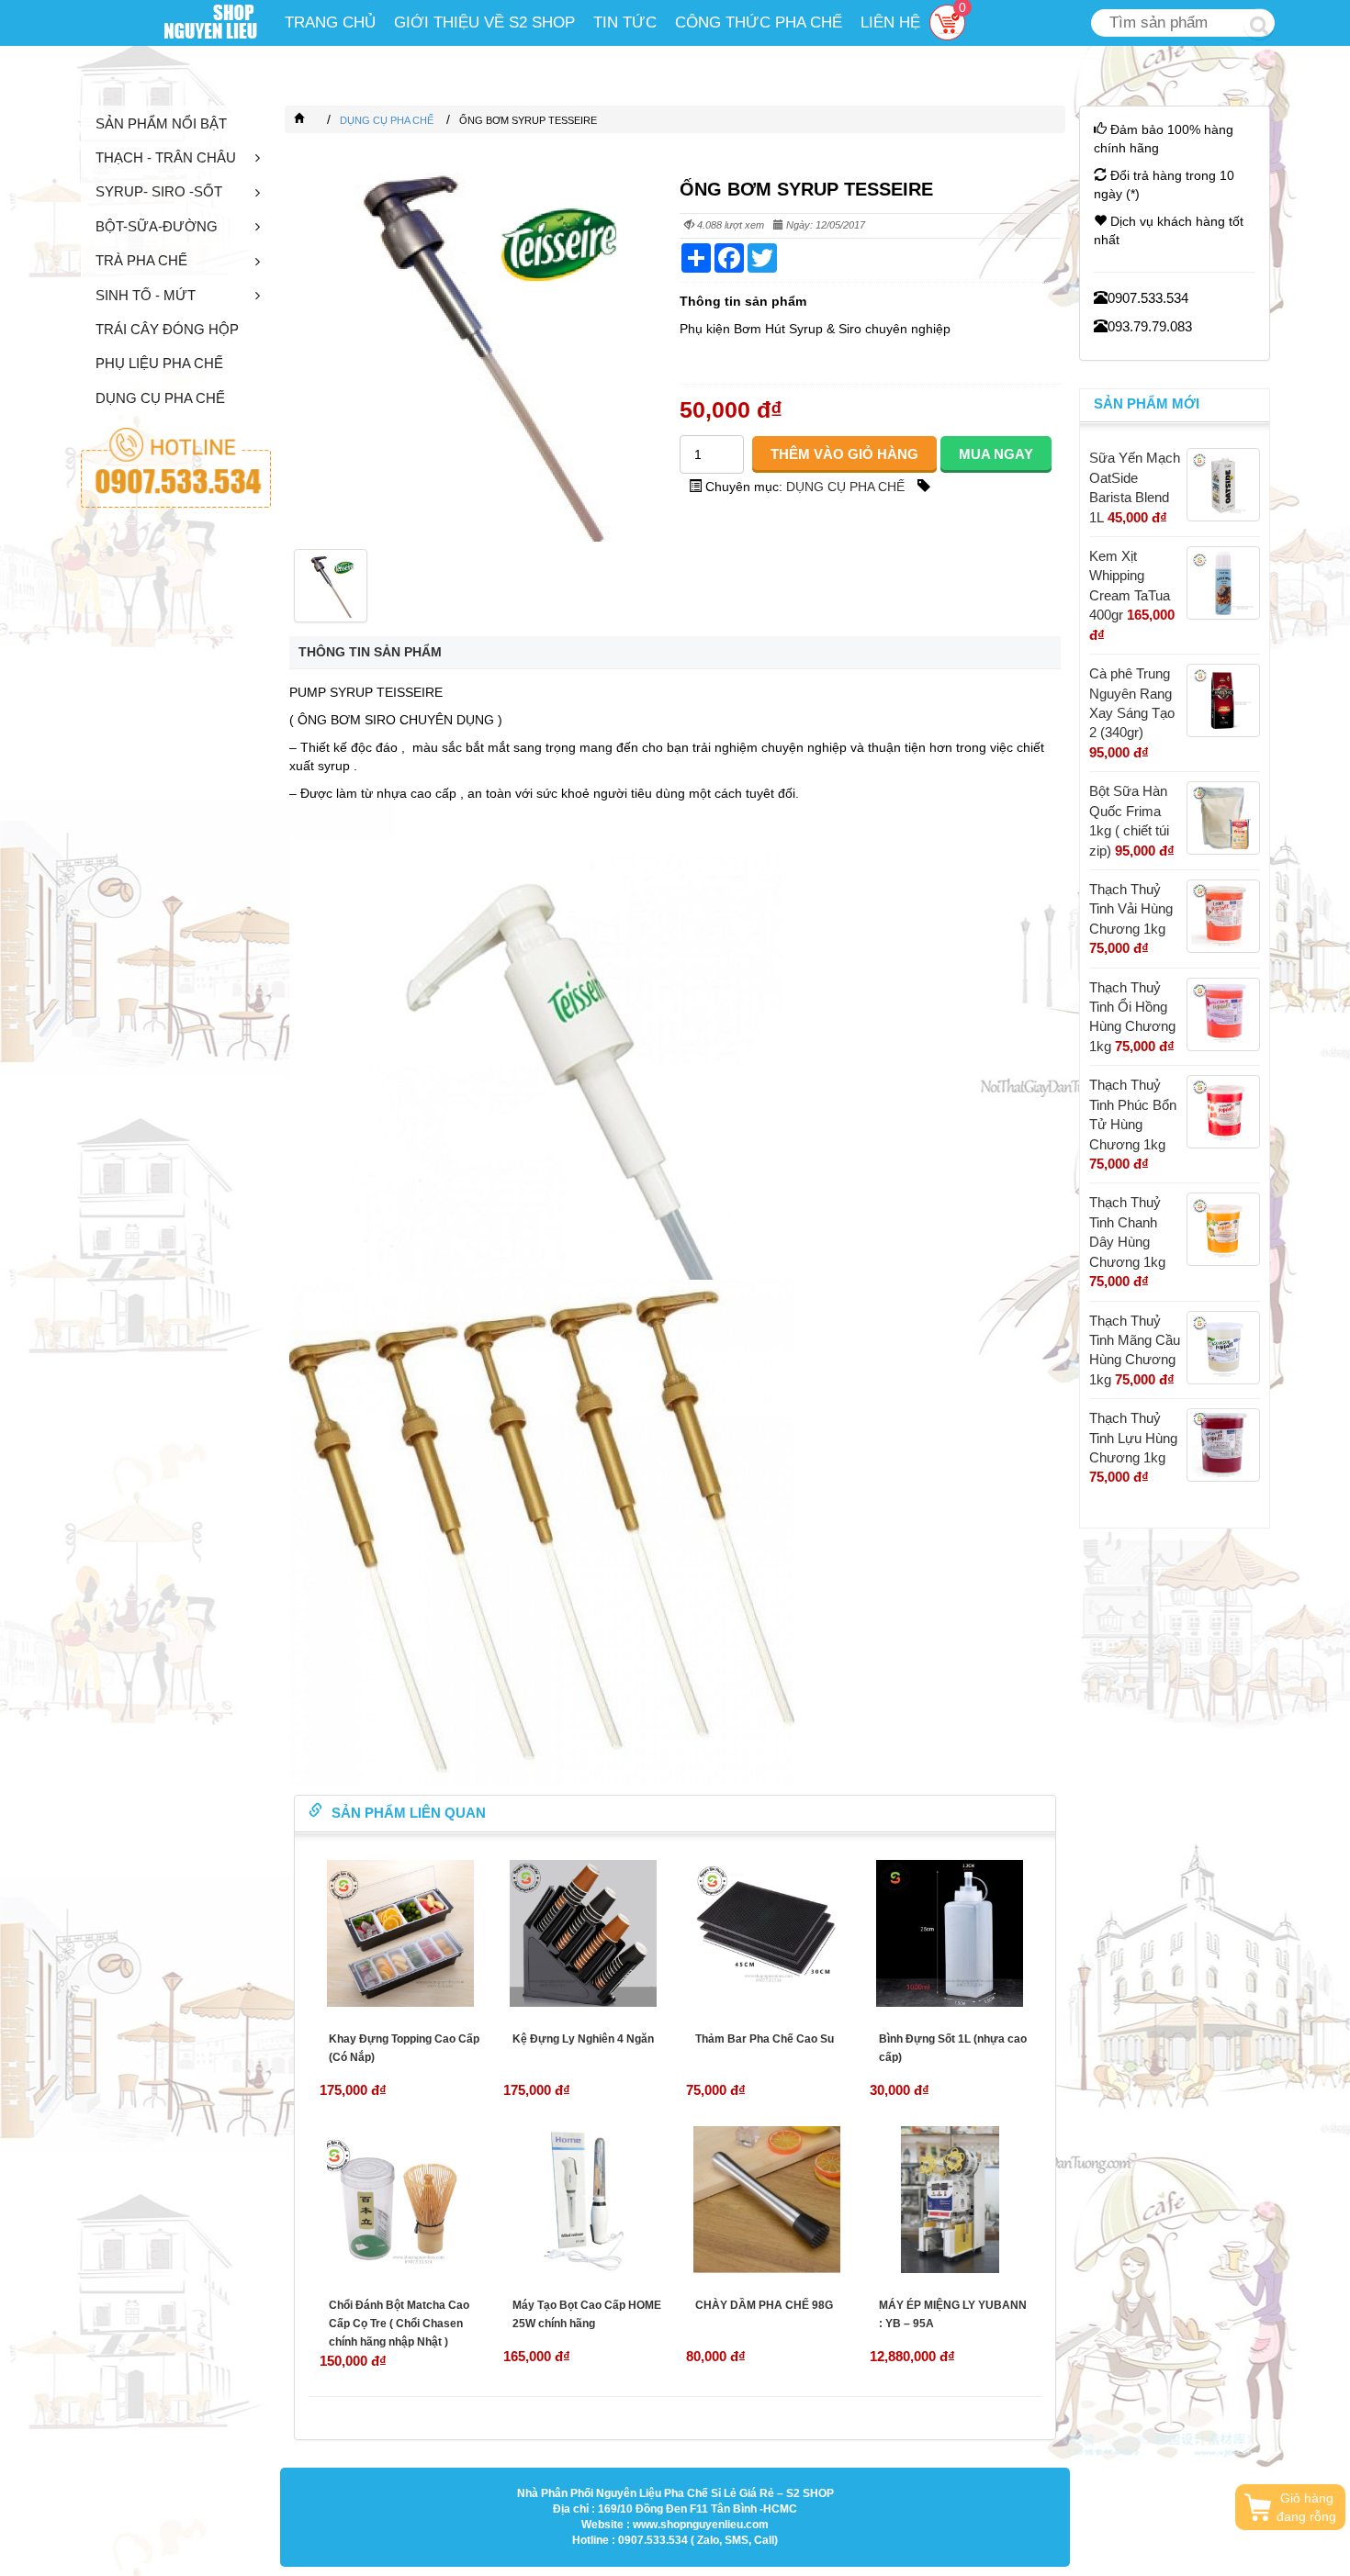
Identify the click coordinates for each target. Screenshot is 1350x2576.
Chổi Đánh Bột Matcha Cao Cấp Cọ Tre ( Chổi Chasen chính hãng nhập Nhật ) (399, 2324)
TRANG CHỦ (330, 22)
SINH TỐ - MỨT (146, 295)
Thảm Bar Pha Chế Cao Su (765, 2039)
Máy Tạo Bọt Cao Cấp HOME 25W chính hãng (587, 2314)
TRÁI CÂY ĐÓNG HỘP (167, 329)
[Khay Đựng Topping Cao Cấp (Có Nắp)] (400, 1933)
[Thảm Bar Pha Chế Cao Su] (767, 1933)
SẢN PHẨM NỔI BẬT (161, 123)
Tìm (1259, 24)
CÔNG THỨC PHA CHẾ (759, 22)
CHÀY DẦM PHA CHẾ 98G (764, 2305)
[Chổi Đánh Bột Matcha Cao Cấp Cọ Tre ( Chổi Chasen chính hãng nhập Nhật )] (400, 2200)
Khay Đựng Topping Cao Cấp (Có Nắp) (404, 2048)
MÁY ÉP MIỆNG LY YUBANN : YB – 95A (953, 2314)
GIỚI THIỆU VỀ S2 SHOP (484, 22)
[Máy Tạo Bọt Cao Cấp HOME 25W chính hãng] (584, 2200)
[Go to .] (318, 120)
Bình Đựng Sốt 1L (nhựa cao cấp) (953, 2048)
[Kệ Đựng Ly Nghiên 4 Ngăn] (584, 1933)
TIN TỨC (625, 22)
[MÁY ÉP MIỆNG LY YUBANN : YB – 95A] (951, 2200)
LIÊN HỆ (890, 22)
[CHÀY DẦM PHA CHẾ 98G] (767, 2200)
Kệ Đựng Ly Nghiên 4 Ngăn (583, 2039)
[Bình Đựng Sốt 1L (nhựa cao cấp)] (951, 1933)
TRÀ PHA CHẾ (141, 260)
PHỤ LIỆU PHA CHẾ (159, 363)
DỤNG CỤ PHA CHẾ (160, 398)
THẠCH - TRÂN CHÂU (166, 157)
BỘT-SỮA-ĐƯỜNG (157, 226)
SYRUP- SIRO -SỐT (159, 191)
